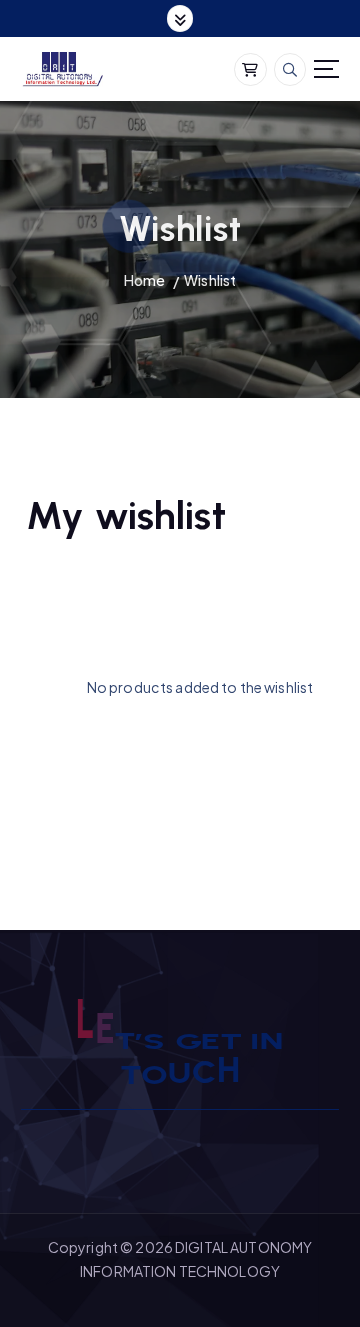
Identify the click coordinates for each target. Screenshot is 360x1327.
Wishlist (210, 280)
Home (145, 280)
